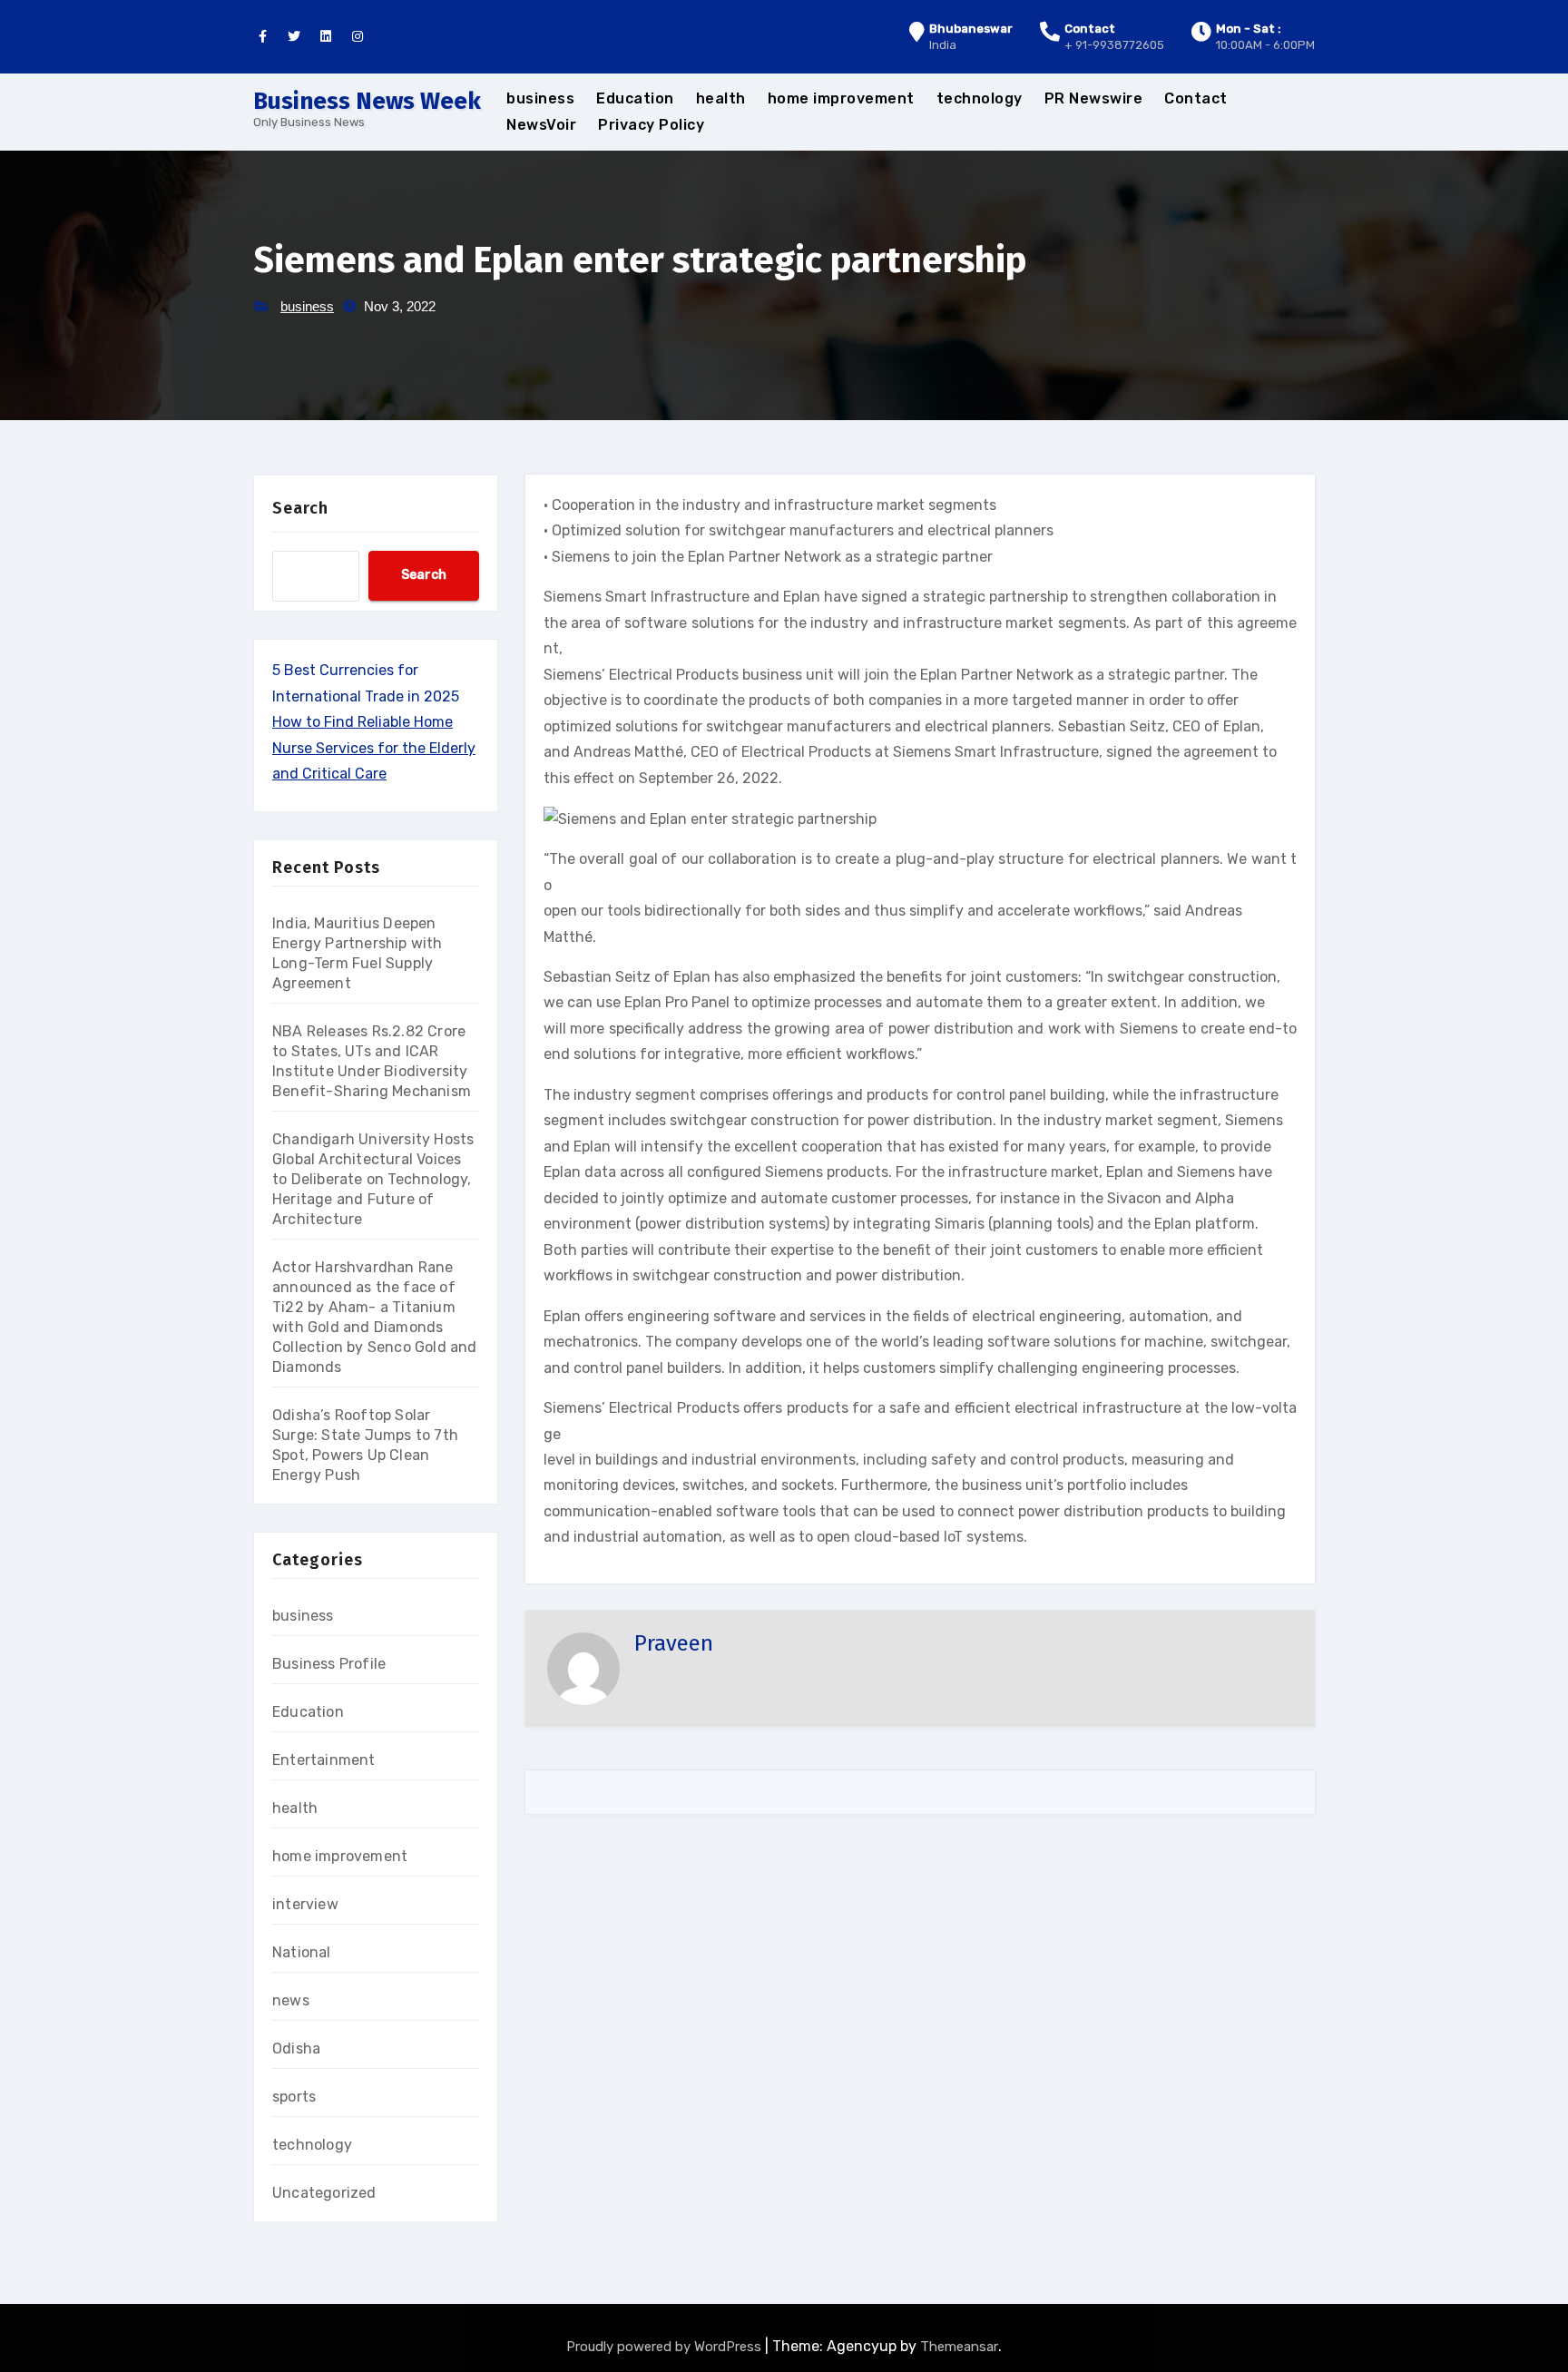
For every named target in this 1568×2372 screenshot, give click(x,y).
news (291, 2000)
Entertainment (324, 1760)
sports (294, 2097)
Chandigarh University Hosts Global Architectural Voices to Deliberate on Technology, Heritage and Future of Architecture (373, 1179)
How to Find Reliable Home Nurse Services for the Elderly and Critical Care (374, 748)
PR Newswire (1094, 98)
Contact (1196, 98)
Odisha (296, 2049)
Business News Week (367, 101)
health (721, 98)
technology (980, 98)
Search (300, 508)
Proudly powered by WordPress (666, 2347)
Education (635, 98)
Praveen (674, 1643)
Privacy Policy (651, 125)
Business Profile (329, 1664)
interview (305, 1904)
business (540, 98)
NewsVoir (541, 125)
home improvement (841, 98)
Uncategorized (324, 2193)
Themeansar (959, 2347)
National (302, 1952)
